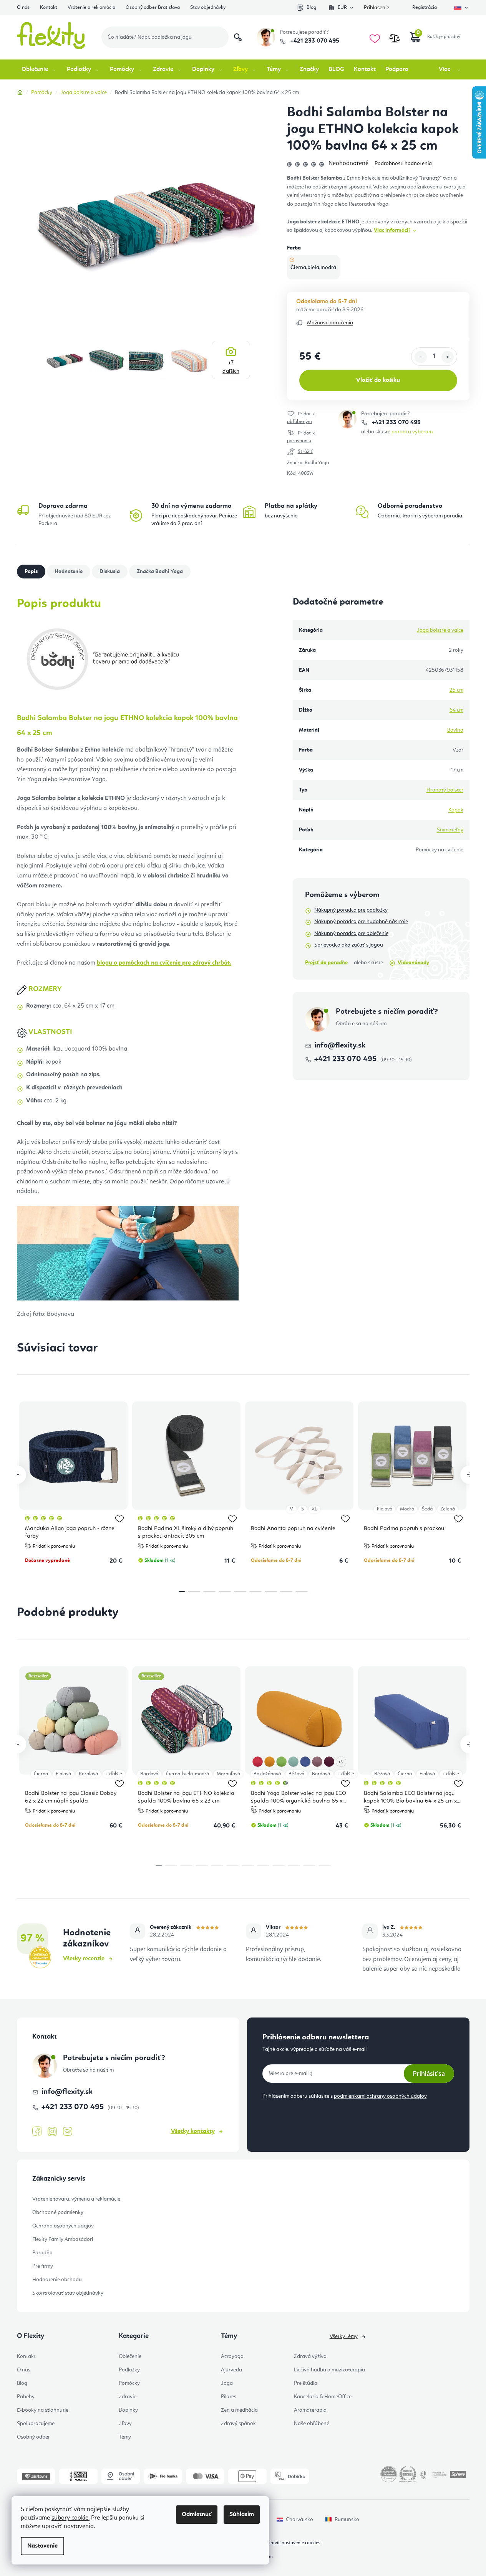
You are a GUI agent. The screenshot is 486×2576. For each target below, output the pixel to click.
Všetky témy (344, 2336)
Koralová (88, 1774)
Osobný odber (33, 2437)
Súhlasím (242, 2515)
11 (325, 1866)
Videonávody (413, 963)
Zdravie (128, 2397)
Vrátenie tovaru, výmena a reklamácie (76, 2199)
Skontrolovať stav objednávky (68, 2293)
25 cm (456, 690)
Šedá (427, 1509)
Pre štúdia (306, 2383)
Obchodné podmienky (58, 2212)
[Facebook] (37, 2132)
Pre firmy (43, 2266)
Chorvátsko (299, 2520)
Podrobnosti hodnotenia (403, 164)
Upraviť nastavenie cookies (292, 2543)
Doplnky (128, 2410)
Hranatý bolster (445, 790)
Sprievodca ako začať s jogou (349, 945)
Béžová (296, 1774)
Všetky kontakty (193, 2132)
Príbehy (26, 2397)
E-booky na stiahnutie (43, 2410)
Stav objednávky (208, 7)
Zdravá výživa (310, 2356)
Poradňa (42, 2253)
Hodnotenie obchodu (57, 2280)
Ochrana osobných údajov (63, 2226)
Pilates (229, 2397)
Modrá (407, 1509)
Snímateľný (450, 830)
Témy (125, 2437)
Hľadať (238, 37)
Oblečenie (130, 2356)
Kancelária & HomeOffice (323, 2397)
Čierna (41, 1774)
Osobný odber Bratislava (153, 7)
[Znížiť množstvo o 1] (421, 357)
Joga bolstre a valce (440, 630)
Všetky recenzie (84, 1959)
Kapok (456, 810)
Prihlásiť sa (429, 2074)
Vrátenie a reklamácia (91, 7)
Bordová (149, 1774)
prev (17, 1475)
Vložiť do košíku (378, 380)
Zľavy (125, 2424)
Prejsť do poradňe (326, 963)
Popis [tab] (31, 572)
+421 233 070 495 (314, 41)
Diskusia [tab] (110, 572)
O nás (23, 7)
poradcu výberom (412, 432)
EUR (342, 7)
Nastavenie (42, 2546)
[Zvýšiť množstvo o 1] (448, 357)
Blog (311, 7)
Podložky (129, 2370)
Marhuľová (228, 1774)
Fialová (385, 1509)
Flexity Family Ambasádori (63, 2239)
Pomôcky (129, 2383)
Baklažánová (267, 1774)
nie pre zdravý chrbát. (164, 963)
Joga (227, 2383)
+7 (231, 367)
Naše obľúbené (312, 2424)
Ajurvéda (231, 2370)
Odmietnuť (197, 2515)
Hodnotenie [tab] (69, 572)
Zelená (448, 1509)
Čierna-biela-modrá (187, 1774)
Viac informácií (392, 230)
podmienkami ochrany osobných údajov (380, 2096)
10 (309, 1866)
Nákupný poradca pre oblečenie (351, 934)
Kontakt (49, 7)
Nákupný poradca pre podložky (351, 910)
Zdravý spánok (238, 2424)
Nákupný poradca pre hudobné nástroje (361, 922)
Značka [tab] (160, 572)
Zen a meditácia (239, 2410)
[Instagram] (52, 2132)
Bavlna (455, 730)
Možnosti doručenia (330, 323)
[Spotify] (68, 2132)
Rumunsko (347, 2520)
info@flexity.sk (340, 1046)
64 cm (456, 710)
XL (314, 1509)
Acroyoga (232, 2356)
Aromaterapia (310, 2410)
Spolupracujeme (36, 2424)
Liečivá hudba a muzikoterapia (329, 2370)
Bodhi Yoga (317, 463)
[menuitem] (39, 69)
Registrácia (425, 7)
